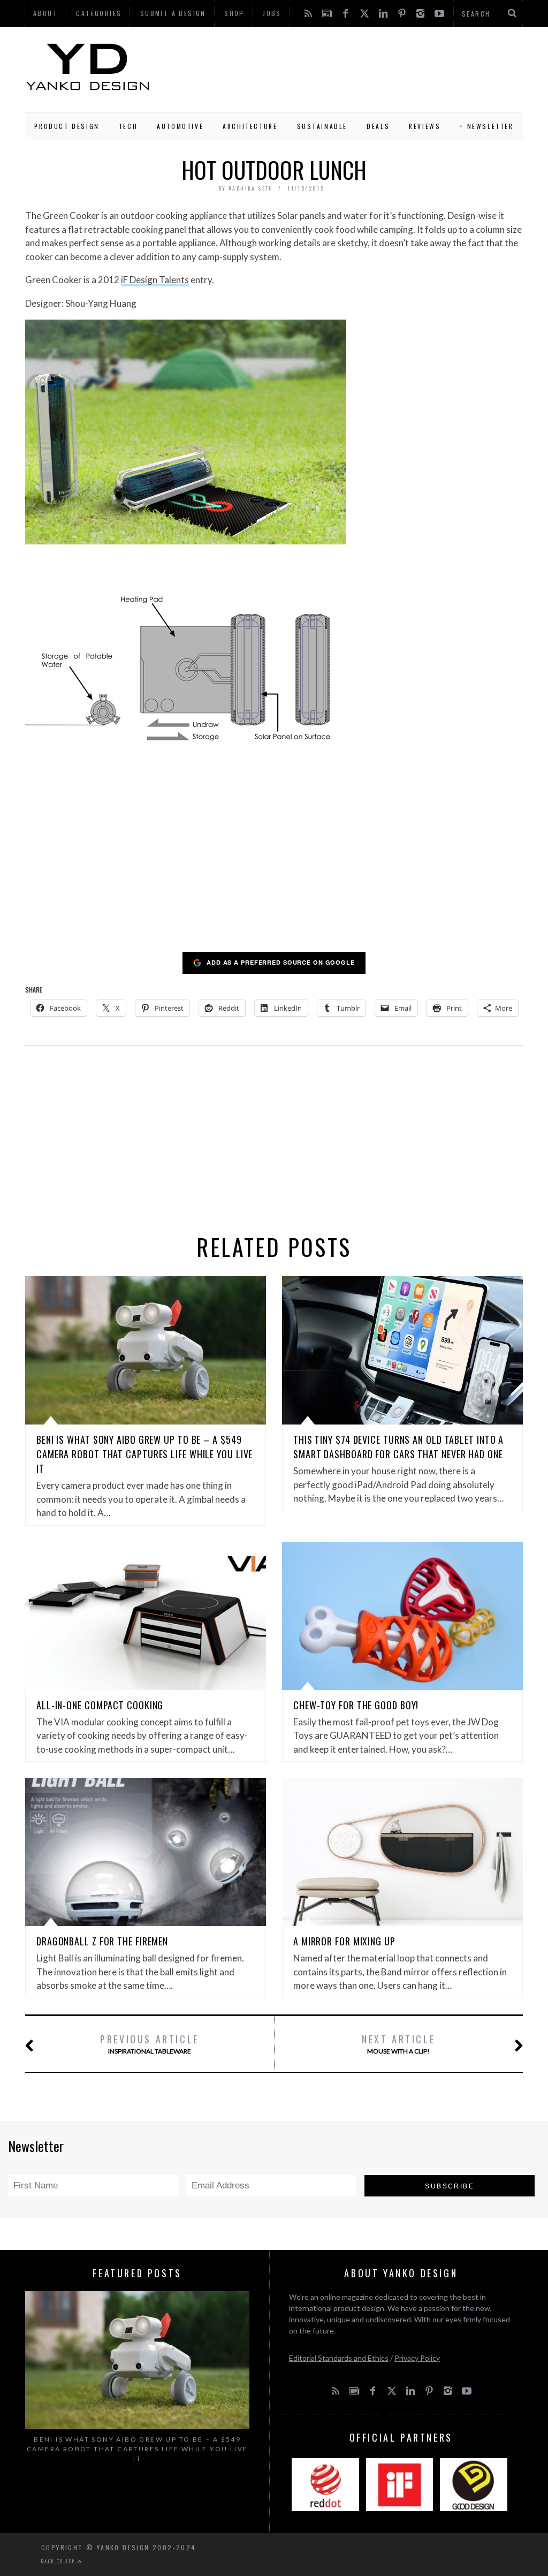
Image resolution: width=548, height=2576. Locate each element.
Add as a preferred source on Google (281, 962)
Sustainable (322, 126)
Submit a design (173, 13)
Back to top (59, 2561)
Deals (378, 126)
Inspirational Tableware (150, 2044)
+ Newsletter (486, 126)
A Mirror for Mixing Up (344, 1941)
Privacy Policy (417, 2358)
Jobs (272, 13)
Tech (128, 126)
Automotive (180, 126)
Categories (99, 13)
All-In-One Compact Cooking (100, 1705)
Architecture (250, 126)
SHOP (234, 13)
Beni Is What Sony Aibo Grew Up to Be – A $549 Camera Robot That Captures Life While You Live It (144, 1454)
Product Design (67, 126)
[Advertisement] (337, 67)
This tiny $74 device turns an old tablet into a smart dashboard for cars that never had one (398, 1447)
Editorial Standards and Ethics (339, 2358)
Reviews (425, 126)
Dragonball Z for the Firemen (102, 1941)
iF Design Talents (155, 280)
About (45, 13)
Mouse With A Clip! (398, 2044)
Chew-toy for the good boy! (356, 1705)
